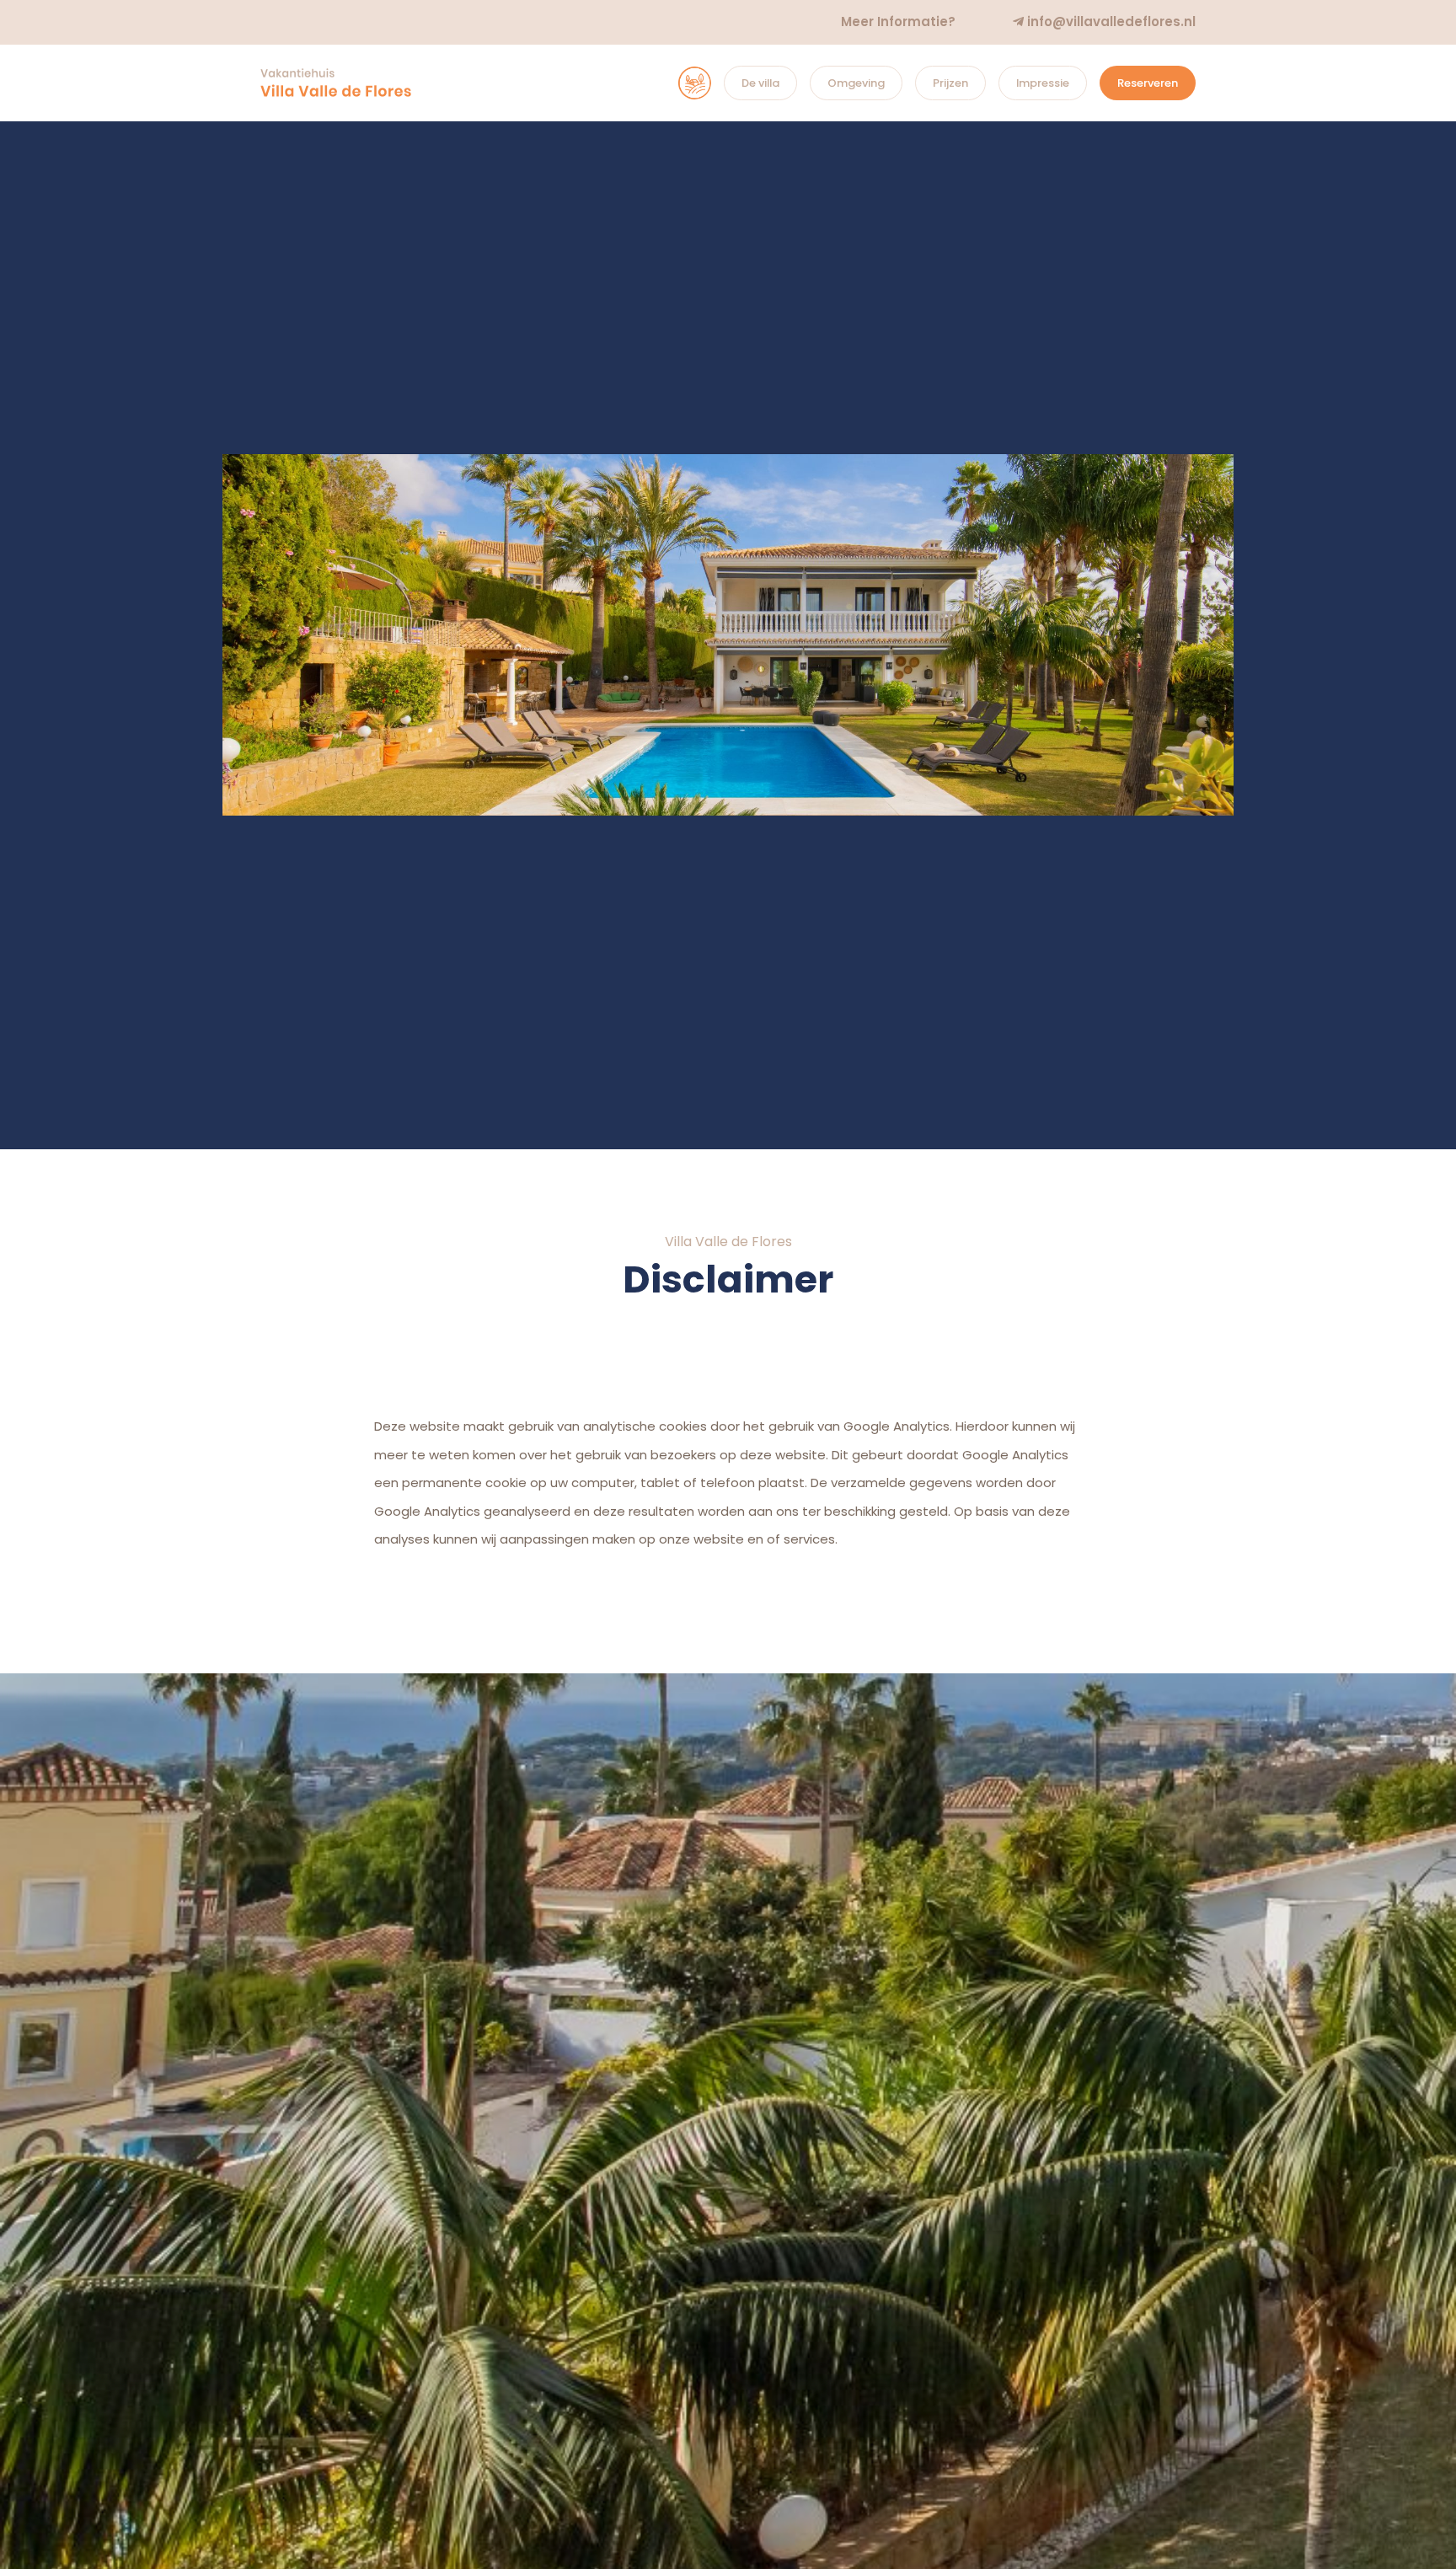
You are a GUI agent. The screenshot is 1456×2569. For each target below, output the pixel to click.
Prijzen (950, 83)
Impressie (1043, 83)
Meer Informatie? (898, 21)
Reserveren (1148, 83)
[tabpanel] (728, 635)
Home (678, 83)
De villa (760, 83)
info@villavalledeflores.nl (1110, 21)
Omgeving (856, 83)
